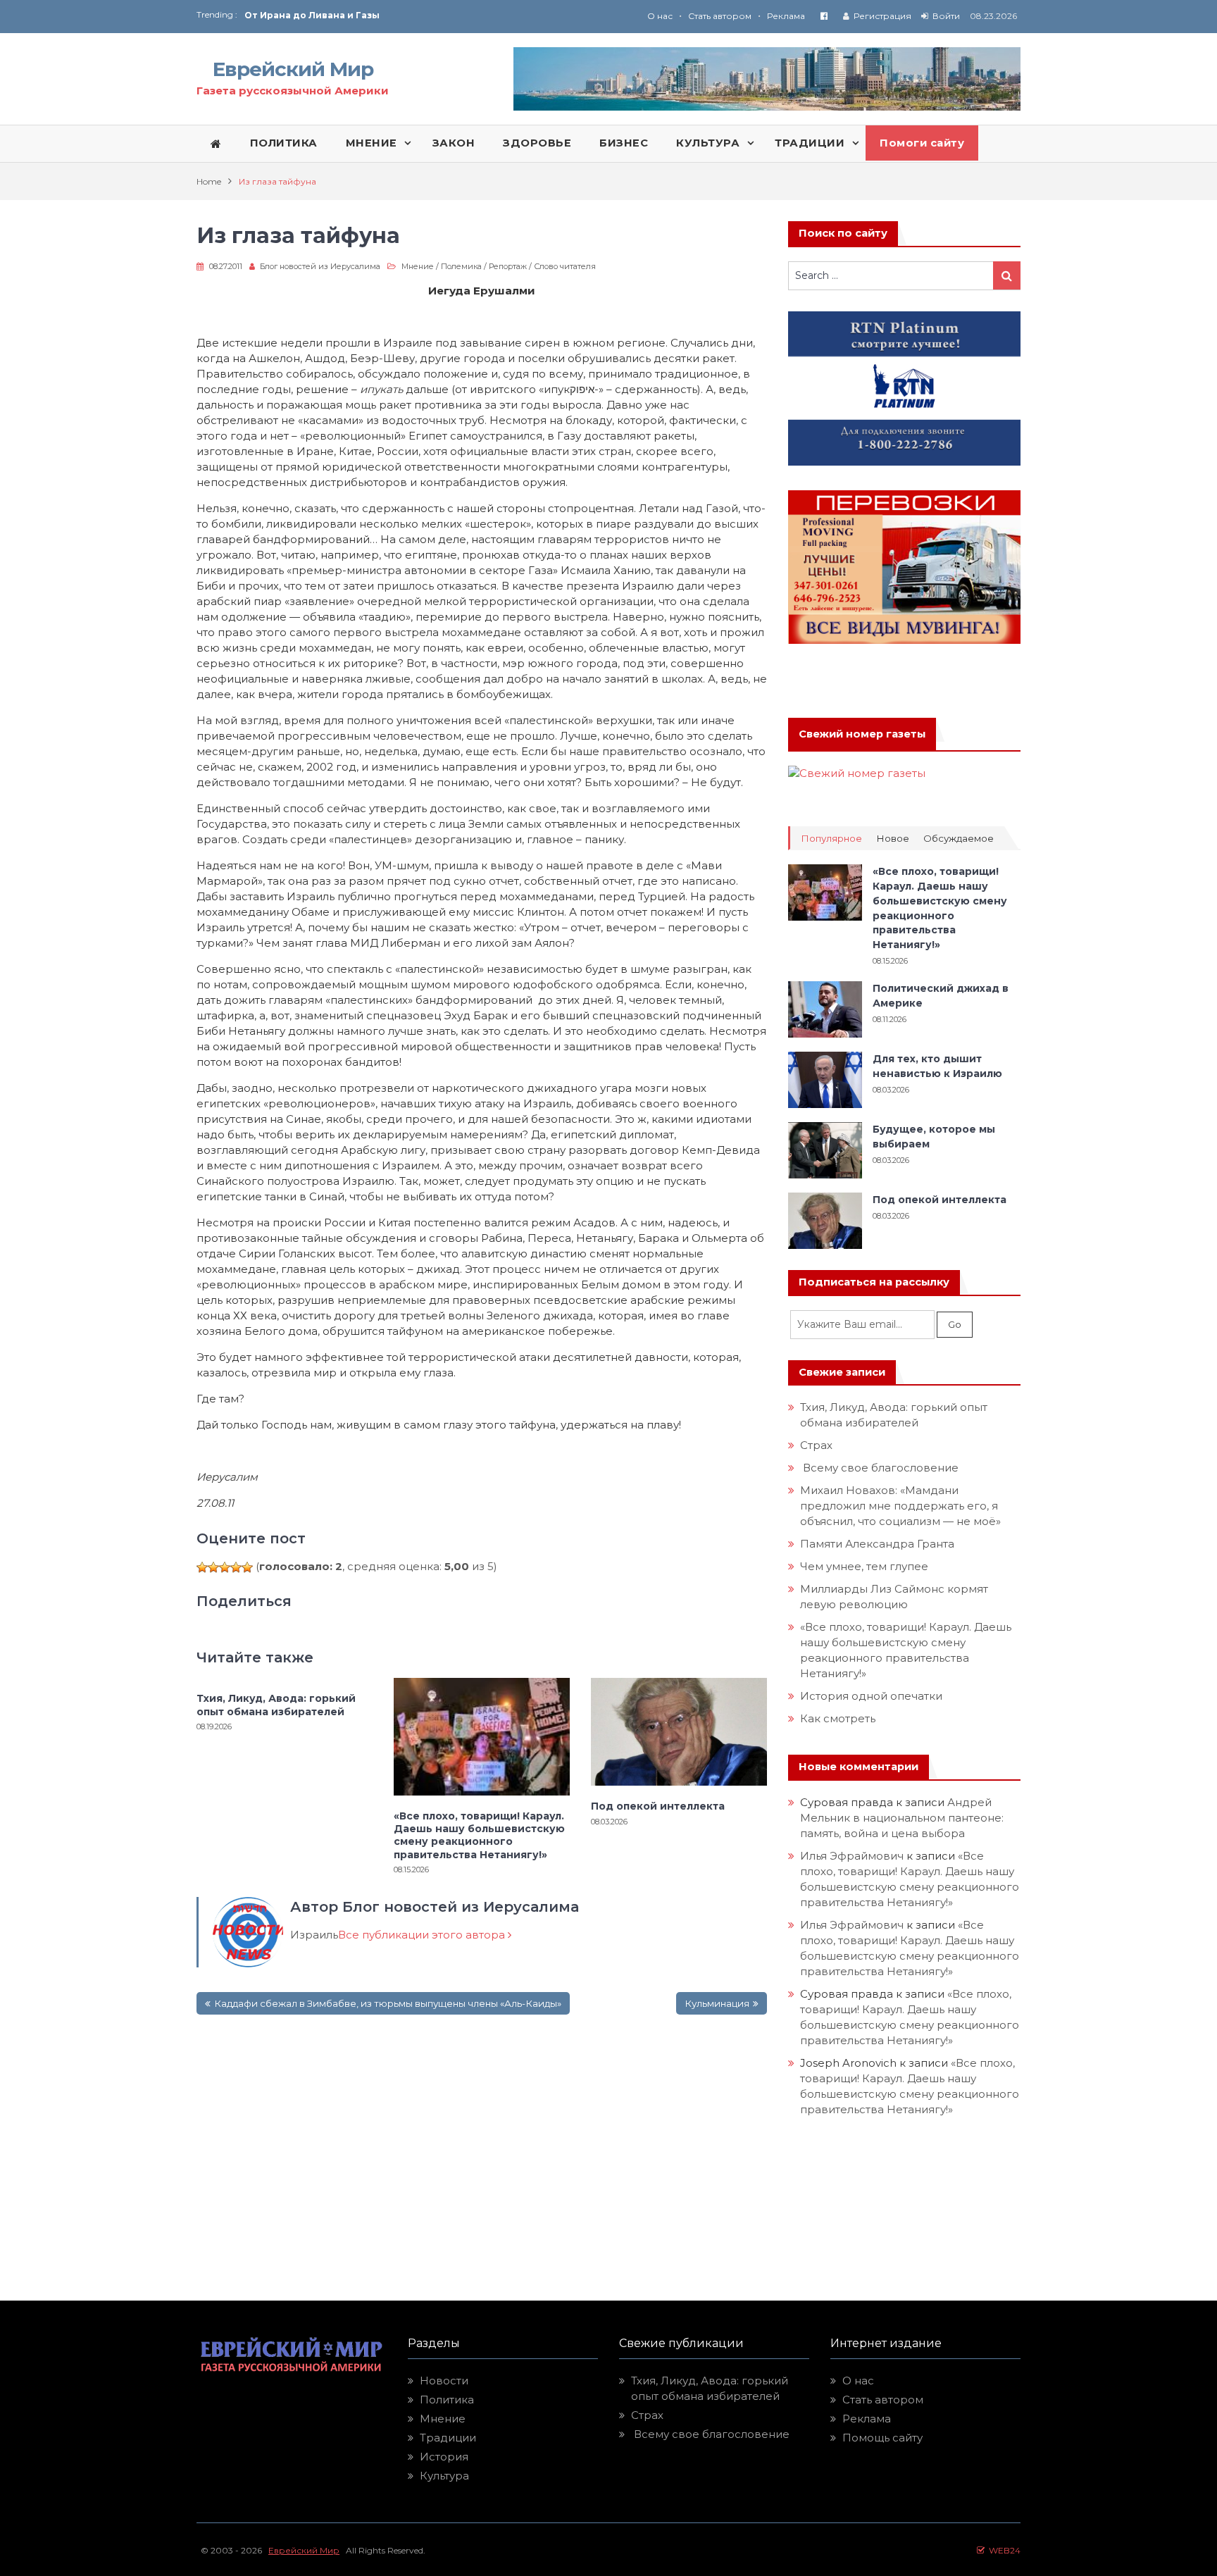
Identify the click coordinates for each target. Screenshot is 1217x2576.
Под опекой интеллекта (658, 1806)
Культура (444, 2476)
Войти (946, 16)
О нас (660, 16)
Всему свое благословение (879, 1468)
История (444, 2457)
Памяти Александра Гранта (877, 1544)
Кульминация (717, 2003)
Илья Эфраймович (852, 1856)
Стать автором (720, 16)
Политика (447, 2400)
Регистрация (882, 16)
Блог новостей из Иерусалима (320, 266)
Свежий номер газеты (862, 734)
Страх (816, 1445)
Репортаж (508, 266)
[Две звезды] (213, 1567)
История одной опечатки (871, 1696)
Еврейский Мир (293, 69)
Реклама (786, 16)
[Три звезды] (225, 1567)
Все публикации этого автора (423, 1935)
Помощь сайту (882, 2438)
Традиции (448, 2438)
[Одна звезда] (202, 1567)
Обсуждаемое (959, 839)
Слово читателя (565, 266)
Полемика (461, 266)
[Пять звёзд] (247, 1567)
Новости (444, 2381)
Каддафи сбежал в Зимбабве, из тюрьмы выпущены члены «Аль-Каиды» (388, 2003)
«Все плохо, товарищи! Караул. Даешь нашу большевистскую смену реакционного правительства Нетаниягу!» (479, 1835)
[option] (426, 15)
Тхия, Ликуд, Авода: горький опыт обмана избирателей (276, 1705)
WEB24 (1003, 2550)
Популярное (831, 839)
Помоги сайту (922, 143)
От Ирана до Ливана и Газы (312, 15)
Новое (893, 839)
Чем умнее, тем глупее (864, 1566)
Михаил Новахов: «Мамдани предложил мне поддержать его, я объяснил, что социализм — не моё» (902, 1506)
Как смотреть (839, 1718)
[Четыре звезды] (236, 1567)
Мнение (418, 266)
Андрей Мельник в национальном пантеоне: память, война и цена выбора (903, 1818)
